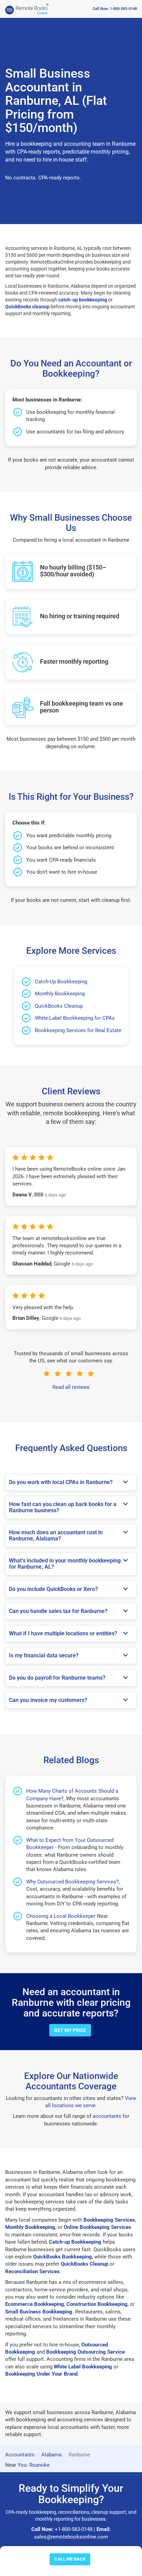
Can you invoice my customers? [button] (48, 1700)
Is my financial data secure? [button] (44, 1655)
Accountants (20, 2455)
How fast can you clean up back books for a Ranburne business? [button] (63, 1507)
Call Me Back (70, 2559)
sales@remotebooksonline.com (71, 2537)
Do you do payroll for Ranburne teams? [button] (57, 1678)
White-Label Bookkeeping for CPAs (75, 1018)
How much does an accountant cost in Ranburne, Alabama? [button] (56, 1535)
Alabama (52, 2455)
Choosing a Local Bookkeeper (61, 1916)
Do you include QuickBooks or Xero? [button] (53, 1589)
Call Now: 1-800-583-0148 (115, 9)
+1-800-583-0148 (74, 2529)
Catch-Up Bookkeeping (61, 982)
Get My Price (70, 2030)
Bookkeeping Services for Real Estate (78, 1030)
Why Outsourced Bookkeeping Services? (72, 1882)
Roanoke (39, 2465)
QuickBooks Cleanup (59, 1006)
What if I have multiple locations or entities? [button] (63, 1633)
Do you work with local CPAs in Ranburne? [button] (61, 1482)
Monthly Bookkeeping (60, 994)
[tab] (71, 1482)
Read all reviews (71, 1387)
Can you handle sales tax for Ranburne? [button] (58, 1611)
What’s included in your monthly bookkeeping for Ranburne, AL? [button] (65, 1564)
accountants (107, 2116)
